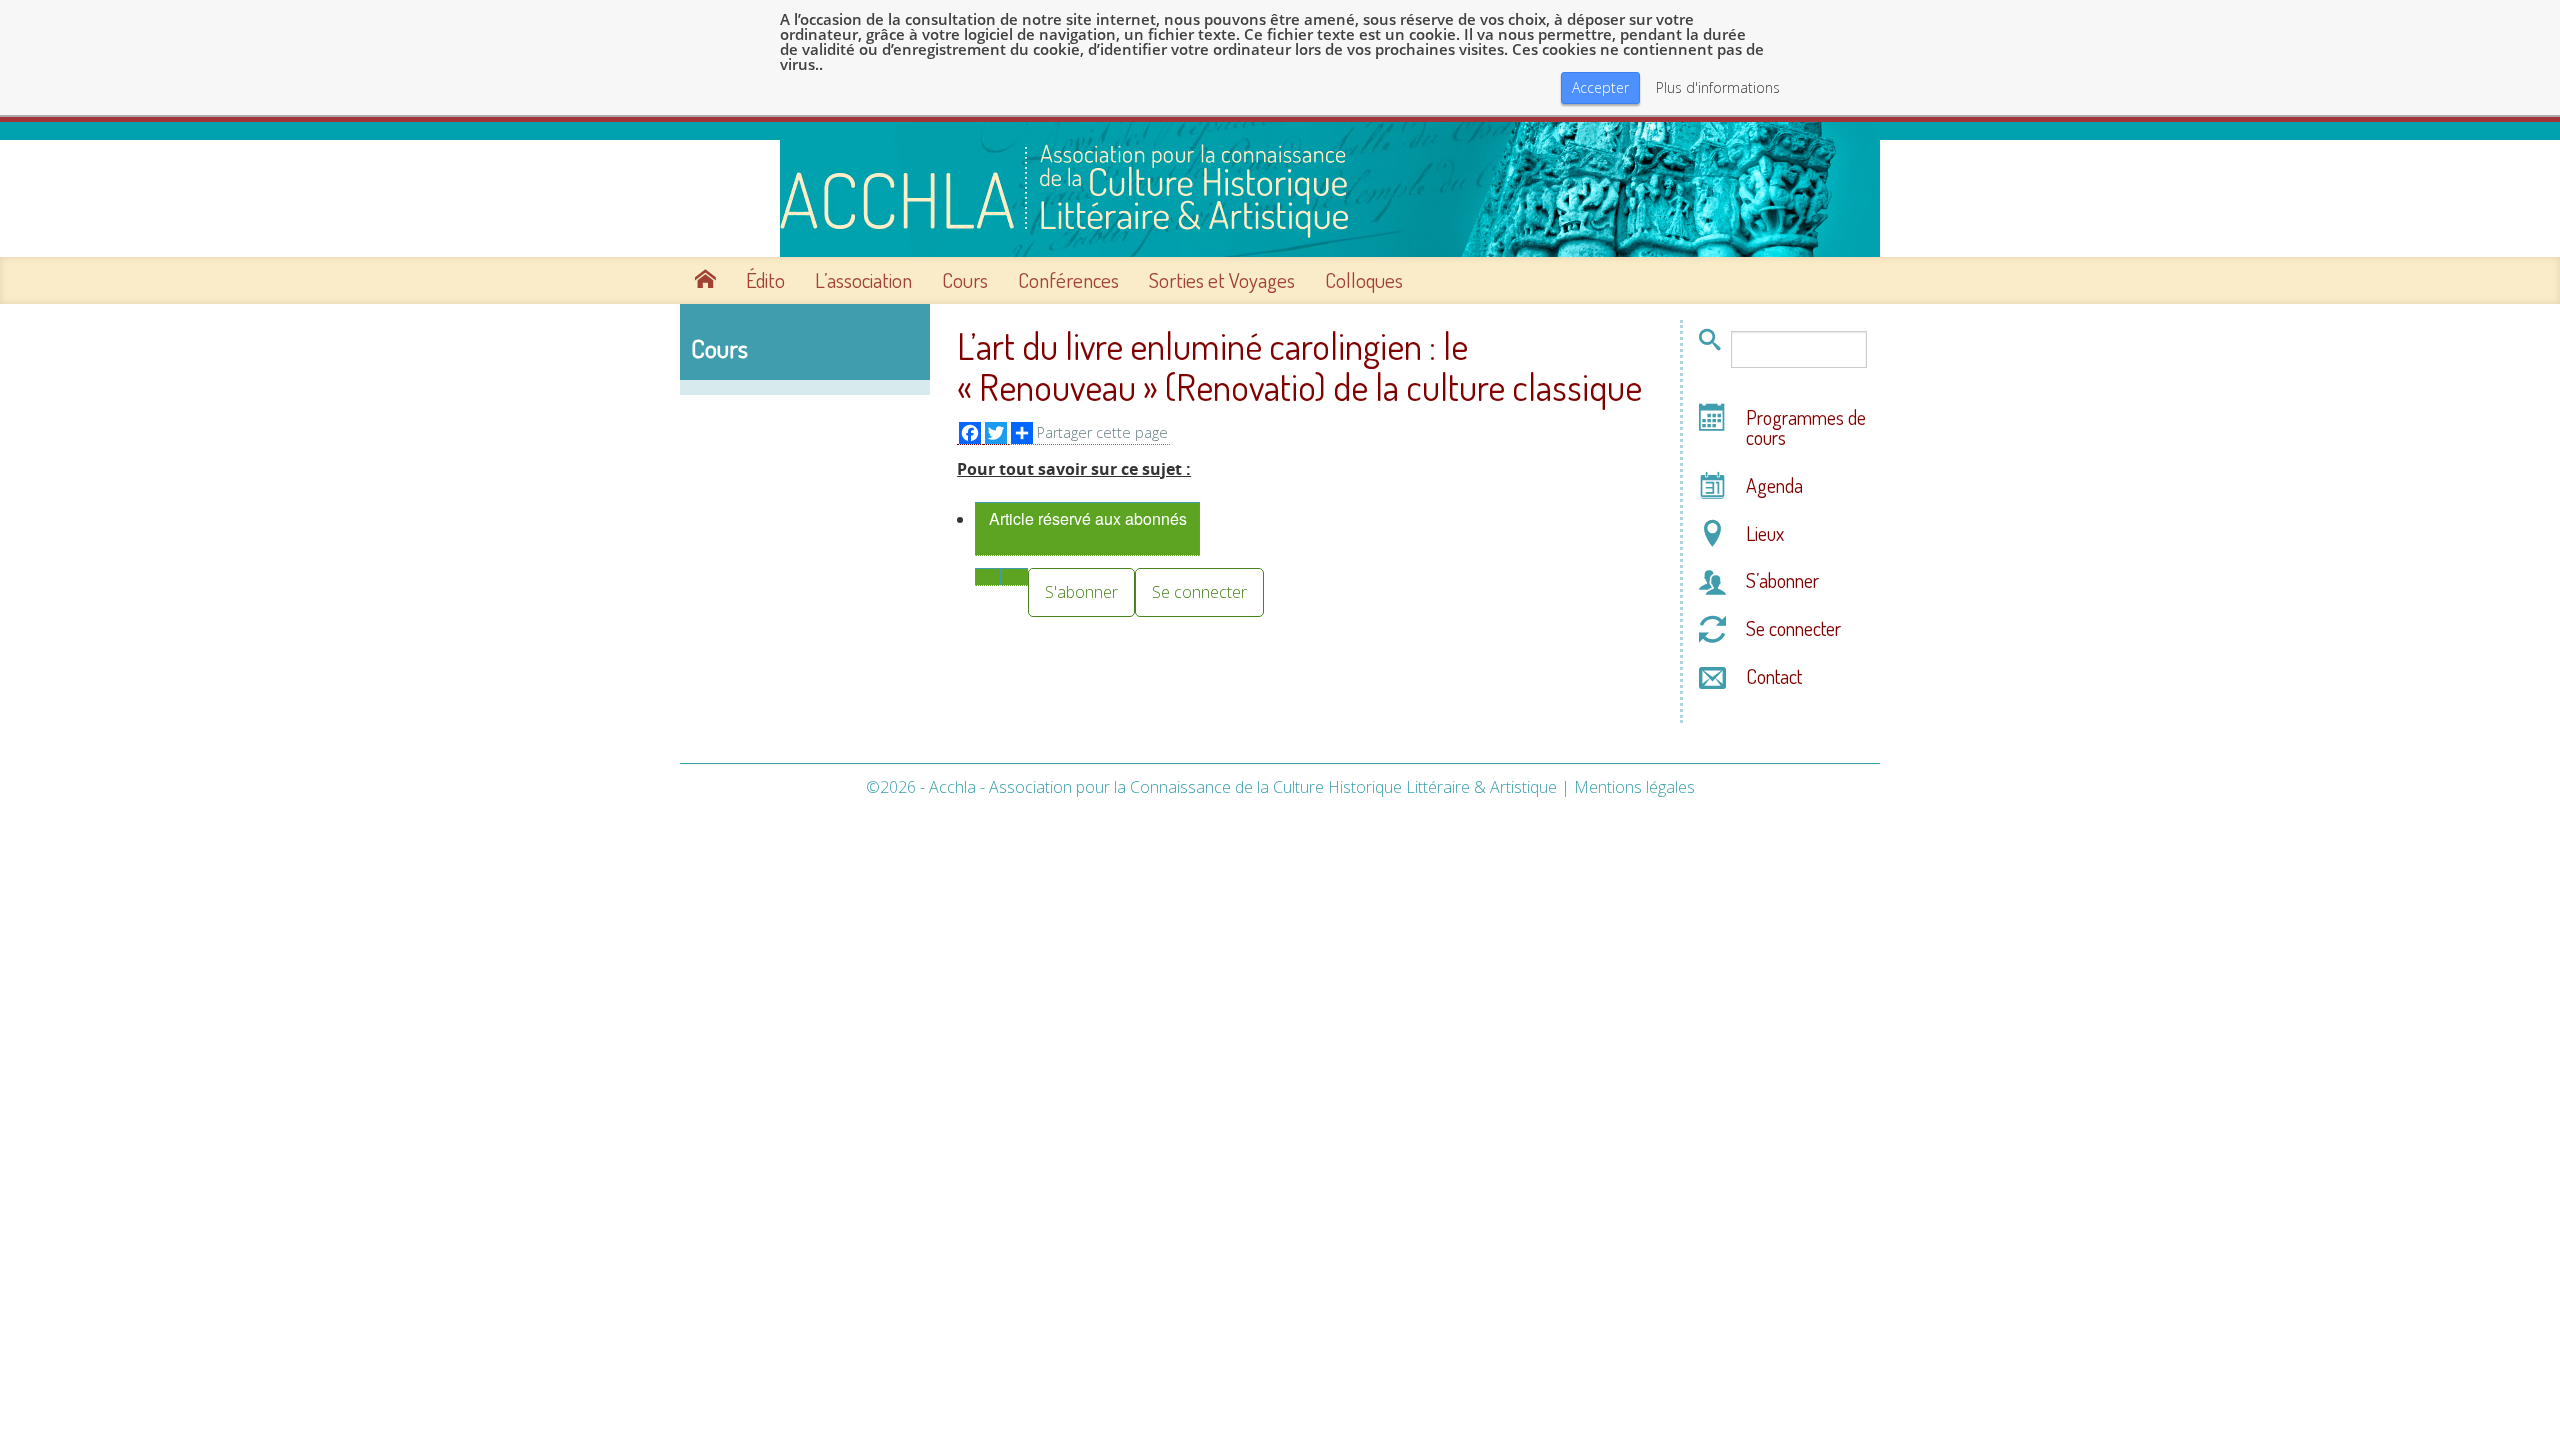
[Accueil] (1280, 189)
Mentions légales (1634, 787)
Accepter (1600, 87)
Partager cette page (1102, 432)
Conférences (1068, 280)
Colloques (1364, 280)
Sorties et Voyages (1222, 280)
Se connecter (1199, 592)
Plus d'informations (1718, 88)
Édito (765, 280)
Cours (965, 280)
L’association (863, 280)
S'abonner (1081, 592)
